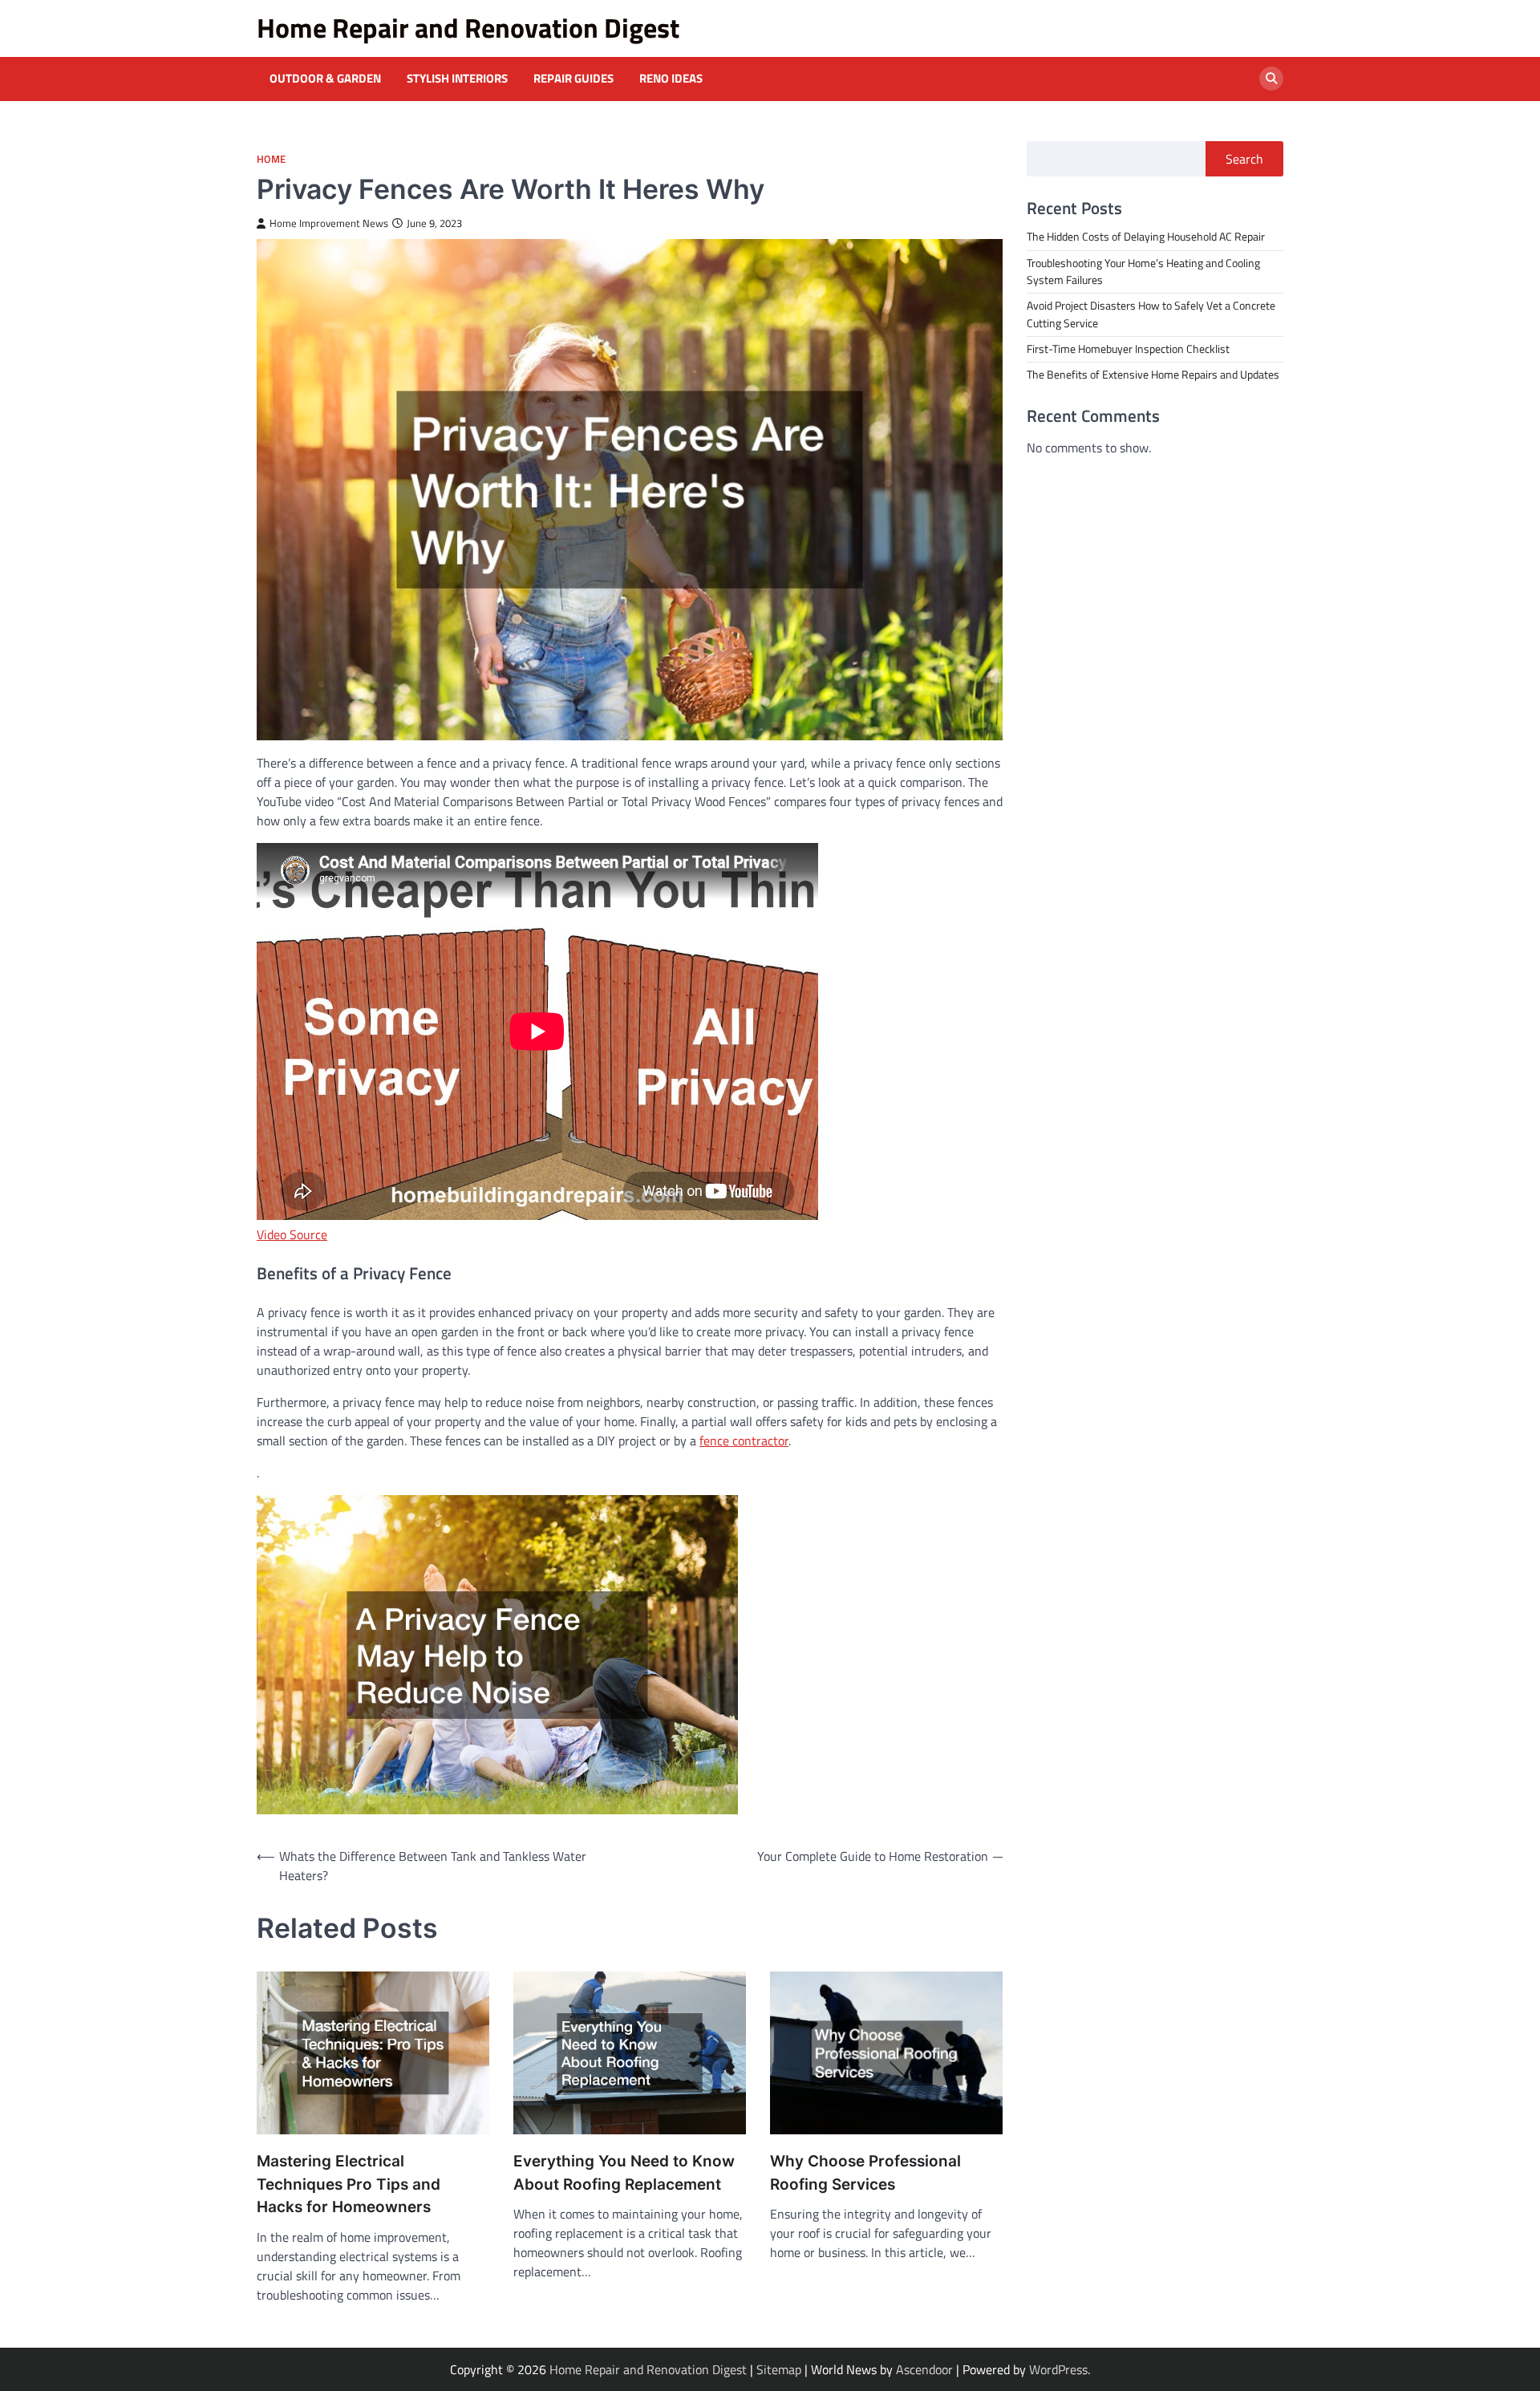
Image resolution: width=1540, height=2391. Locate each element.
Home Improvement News (329, 223)
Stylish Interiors (457, 79)
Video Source (292, 1234)
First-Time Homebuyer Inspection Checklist (1128, 348)
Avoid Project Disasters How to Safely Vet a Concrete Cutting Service (1151, 314)
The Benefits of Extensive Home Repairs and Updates (1153, 375)
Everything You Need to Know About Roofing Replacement (624, 2173)
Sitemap (779, 2369)
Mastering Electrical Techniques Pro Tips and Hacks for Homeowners (349, 2184)
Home (271, 159)
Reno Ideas (671, 79)
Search (1244, 159)
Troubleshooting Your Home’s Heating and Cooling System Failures (1143, 271)
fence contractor (744, 1441)
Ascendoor (924, 2369)
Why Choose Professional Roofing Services (865, 2173)
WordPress (1058, 2369)
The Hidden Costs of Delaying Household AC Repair (1146, 237)
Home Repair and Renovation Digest (468, 28)
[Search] (1271, 79)
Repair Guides (573, 79)
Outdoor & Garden (325, 79)
